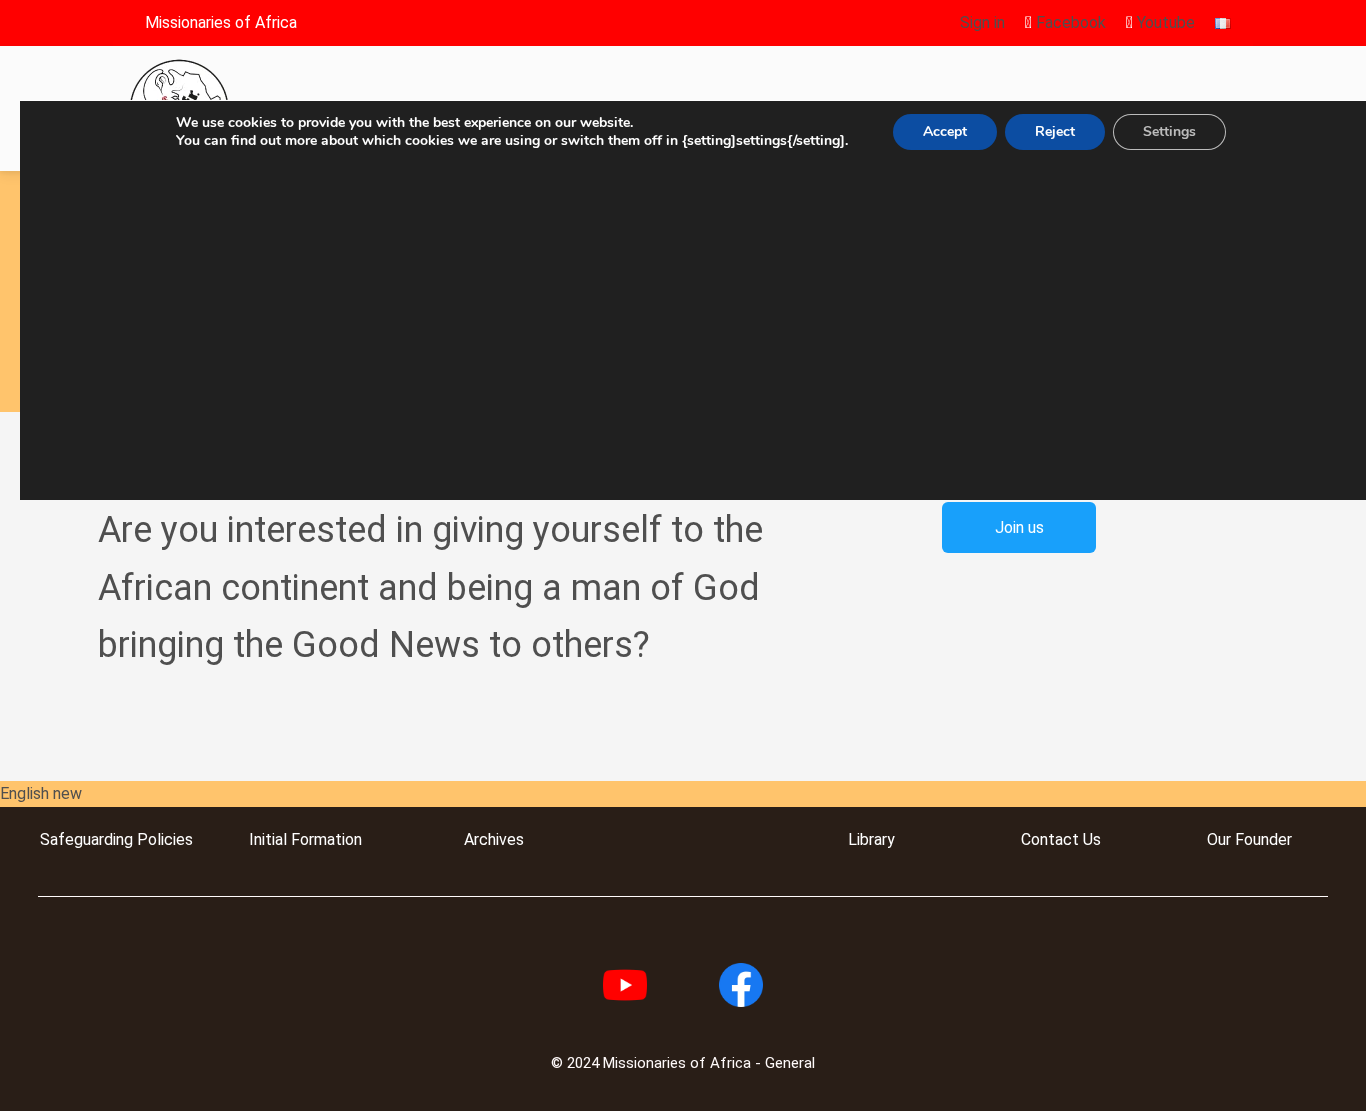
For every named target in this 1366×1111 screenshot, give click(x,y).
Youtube (1164, 22)
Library (871, 839)
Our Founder (1249, 839)
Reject (1055, 131)
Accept (945, 131)
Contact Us (1061, 839)
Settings (1169, 131)
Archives (494, 839)
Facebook (1069, 22)
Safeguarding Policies (116, 839)
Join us (1019, 527)
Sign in (982, 22)
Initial (268, 839)
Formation (324, 839)
